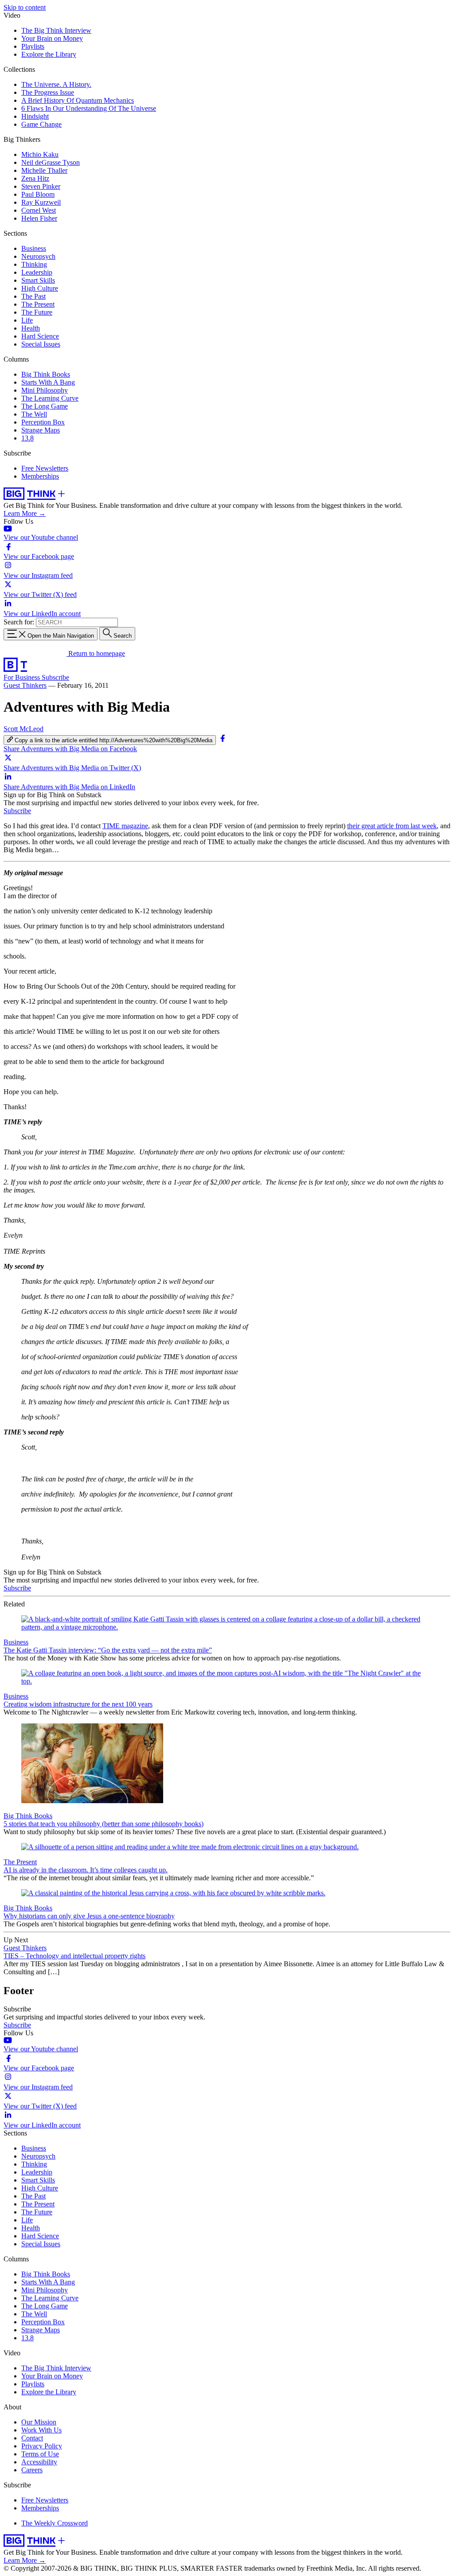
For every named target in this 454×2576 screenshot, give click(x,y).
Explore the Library (49, 54)
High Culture (40, 288)
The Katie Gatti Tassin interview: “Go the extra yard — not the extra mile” (108, 1650)
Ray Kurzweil (41, 202)
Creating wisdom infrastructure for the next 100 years (78, 1704)
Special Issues (41, 344)
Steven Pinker (41, 186)
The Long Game (45, 406)
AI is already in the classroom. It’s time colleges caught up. (86, 1870)
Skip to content (25, 7)
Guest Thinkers (25, 685)
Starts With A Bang (48, 382)
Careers (32, 2470)
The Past (33, 296)
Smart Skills (38, 280)
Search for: (19, 622)
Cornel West (39, 210)
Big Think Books (46, 374)
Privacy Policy (42, 2446)
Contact (32, 2438)
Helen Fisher (39, 218)
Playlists (33, 46)
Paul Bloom (38, 194)
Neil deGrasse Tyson (51, 162)
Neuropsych (38, 256)
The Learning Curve (50, 398)
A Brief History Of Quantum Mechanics (78, 100)
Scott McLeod (23, 729)
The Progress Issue (48, 92)
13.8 (27, 438)
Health (31, 328)
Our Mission (39, 2422)
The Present (38, 304)
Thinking (34, 264)
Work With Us (41, 2430)
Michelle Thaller (44, 170)
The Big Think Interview (56, 30)
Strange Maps (41, 430)
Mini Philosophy (45, 390)
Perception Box (43, 422)
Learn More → (25, 513)
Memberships (40, 476)
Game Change (41, 124)
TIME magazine (125, 826)
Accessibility (39, 2462)
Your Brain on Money (52, 38)
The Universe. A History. (56, 84)
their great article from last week (392, 826)
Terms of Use (40, 2454)
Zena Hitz (35, 178)
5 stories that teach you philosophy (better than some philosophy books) (104, 1824)
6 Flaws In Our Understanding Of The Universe (89, 108)
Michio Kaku (40, 154)
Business (34, 248)
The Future (37, 312)
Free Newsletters (45, 468)
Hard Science (40, 336)
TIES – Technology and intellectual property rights (74, 1956)
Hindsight (35, 116)
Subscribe (55, 677)
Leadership (37, 272)
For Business (23, 677)
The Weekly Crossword (55, 2523)
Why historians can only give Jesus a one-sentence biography (89, 1916)
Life (27, 320)
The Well (34, 414)
